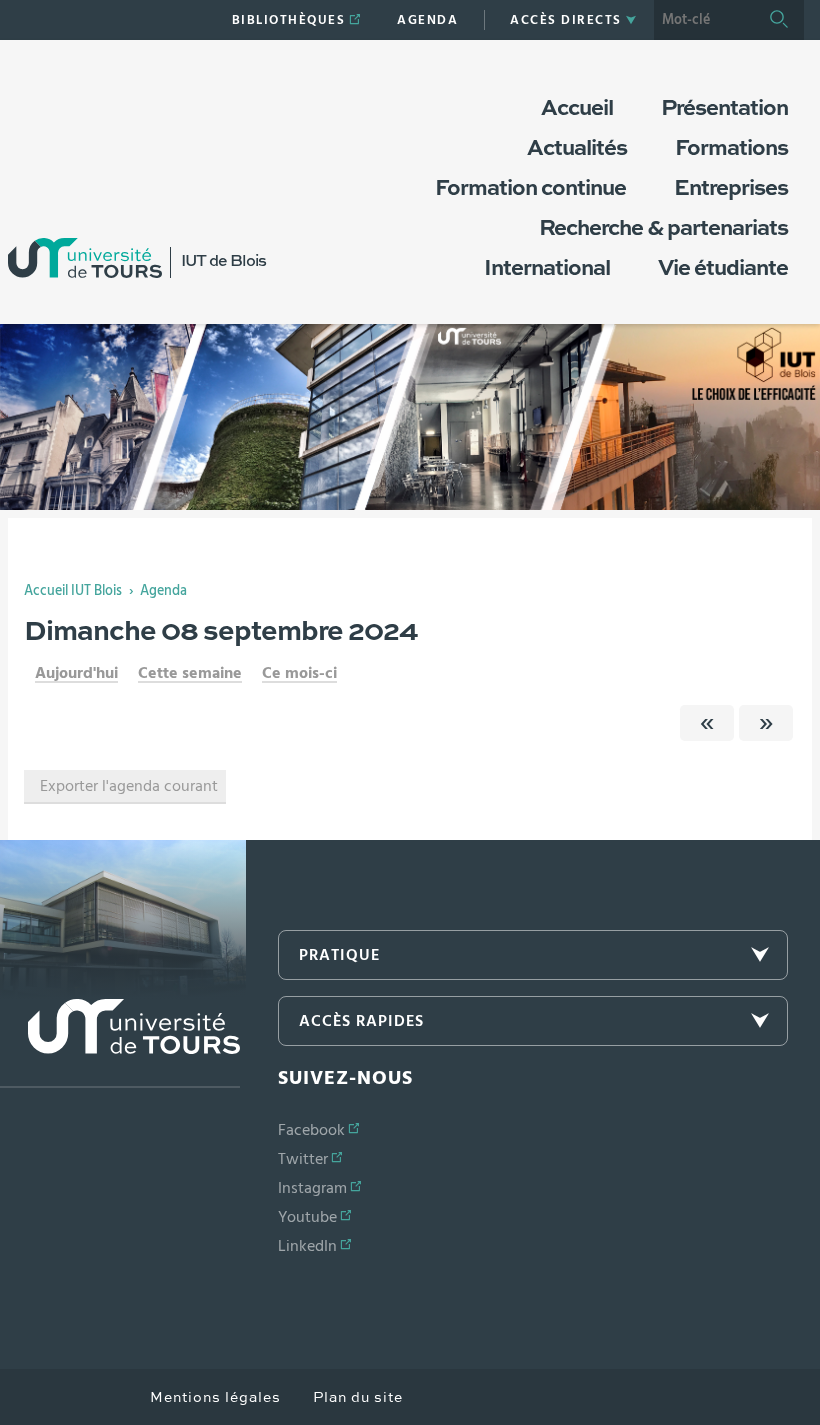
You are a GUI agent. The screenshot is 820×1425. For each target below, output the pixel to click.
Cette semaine (190, 673)
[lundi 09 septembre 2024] (766, 723)
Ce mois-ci (299, 673)
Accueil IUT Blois (73, 591)
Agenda (163, 591)
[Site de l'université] (120, 1043)
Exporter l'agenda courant (129, 786)
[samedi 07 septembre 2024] (707, 723)
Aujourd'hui (76, 673)
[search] (704, 20)
